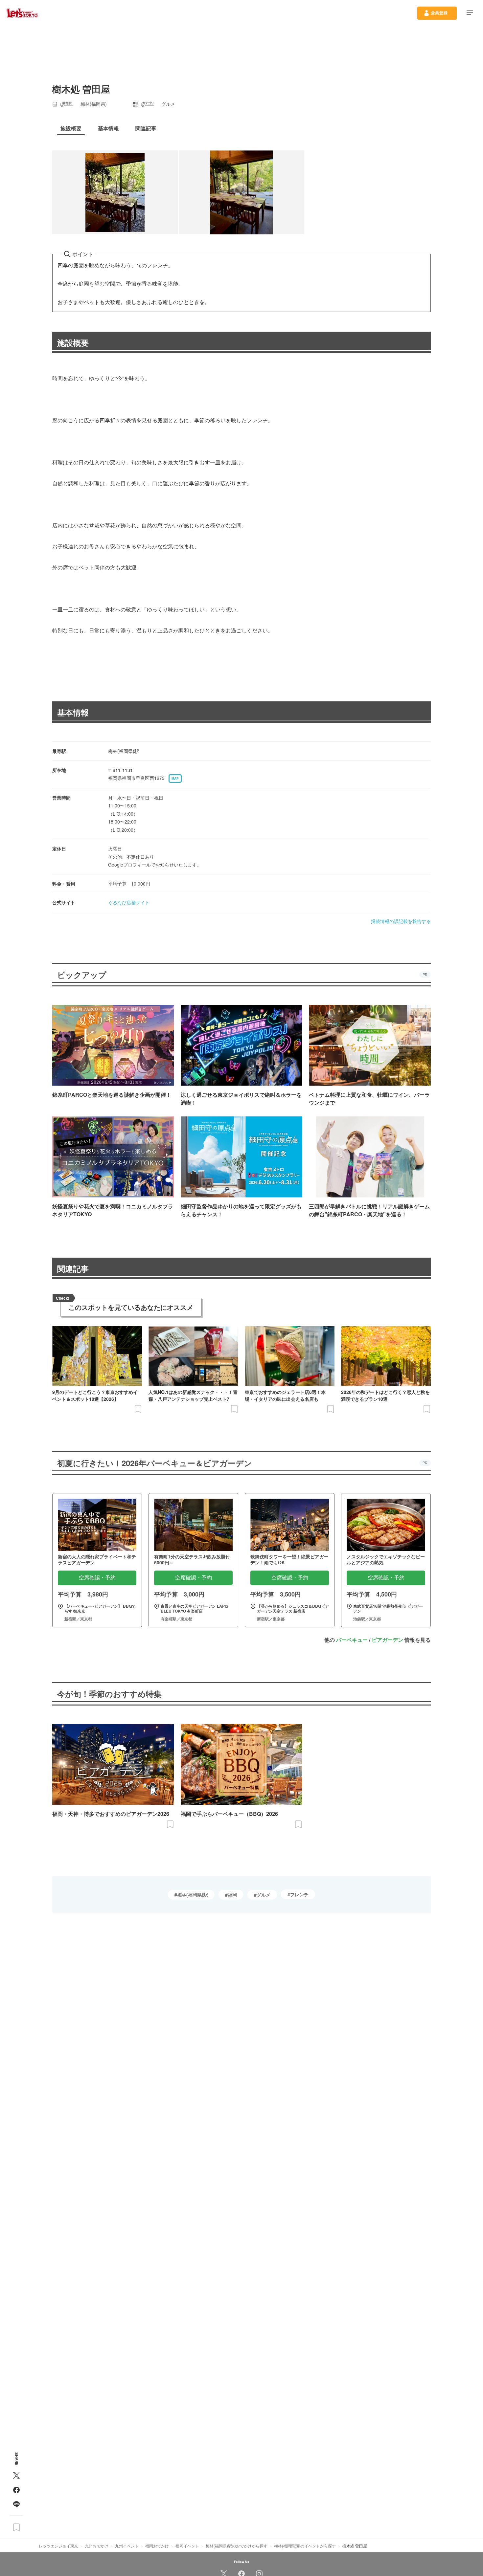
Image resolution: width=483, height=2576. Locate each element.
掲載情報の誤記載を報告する (401, 921)
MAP (175, 779)
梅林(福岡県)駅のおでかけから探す (237, 2546)
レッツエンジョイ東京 (58, 2546)
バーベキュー (352, 1640)
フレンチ (299, 1894)
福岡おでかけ (157, 2546)
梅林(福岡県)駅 (193, 1895)
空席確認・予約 (97, 1578)
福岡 (232, 1895)
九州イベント (127, 2546)
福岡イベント (187, 2546)
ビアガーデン (387, 1640)
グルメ (264, 1895)
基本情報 (73, 712)
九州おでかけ (97, 2546)
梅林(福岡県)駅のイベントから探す (305, 2546)
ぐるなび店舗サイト (129, 902)
